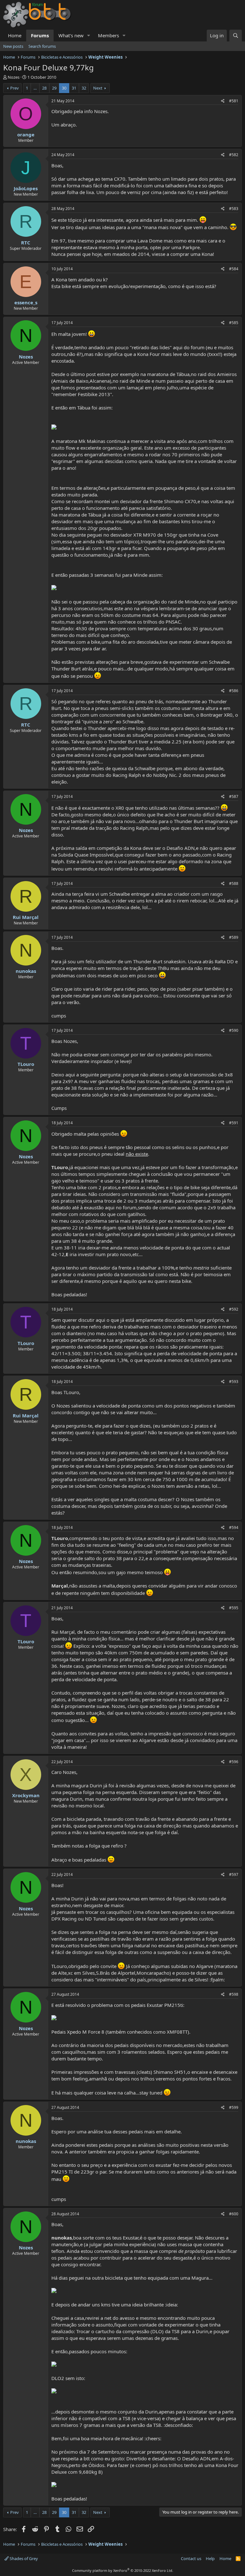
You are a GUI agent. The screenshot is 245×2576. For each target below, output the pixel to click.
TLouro (26, 1064)
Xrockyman (26, 1795)
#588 (234, 883)
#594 (234, 1527)
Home (15, 35)
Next (98, 88)
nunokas (26, 971)
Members (108, 35)
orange (26, 134)
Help (210, 2558)
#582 (234, 155)
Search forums (42, 46)
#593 (234, 1382)
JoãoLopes (26, 188)
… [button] (35, 88)
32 (84, 88)
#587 (234, 796)
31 (74, 88)
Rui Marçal (26, 917)
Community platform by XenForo (123, 2570)
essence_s (26, 302)
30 (64, 88)
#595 (234, 1608)
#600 (234, 2214)
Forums (40, 35)
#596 (234, 1762)
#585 (234, 323)
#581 (234, 101)
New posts (13, 46)
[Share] (223, 101)
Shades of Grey (23, 2558)
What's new (71, 35)
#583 (234, 209)
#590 (234, 1030)
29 (54, 88)
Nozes (14, 77)
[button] (89, 36)
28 (44, 88)
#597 (234, 1874)
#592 (234, 1309)
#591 (234, 1123)
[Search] (236, 36)
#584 (234, 269)
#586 (234, 691)
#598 (234, 1994)
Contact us (191, 2558)
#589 (234, 937)
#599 (234, 2107)
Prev (15, 88)
